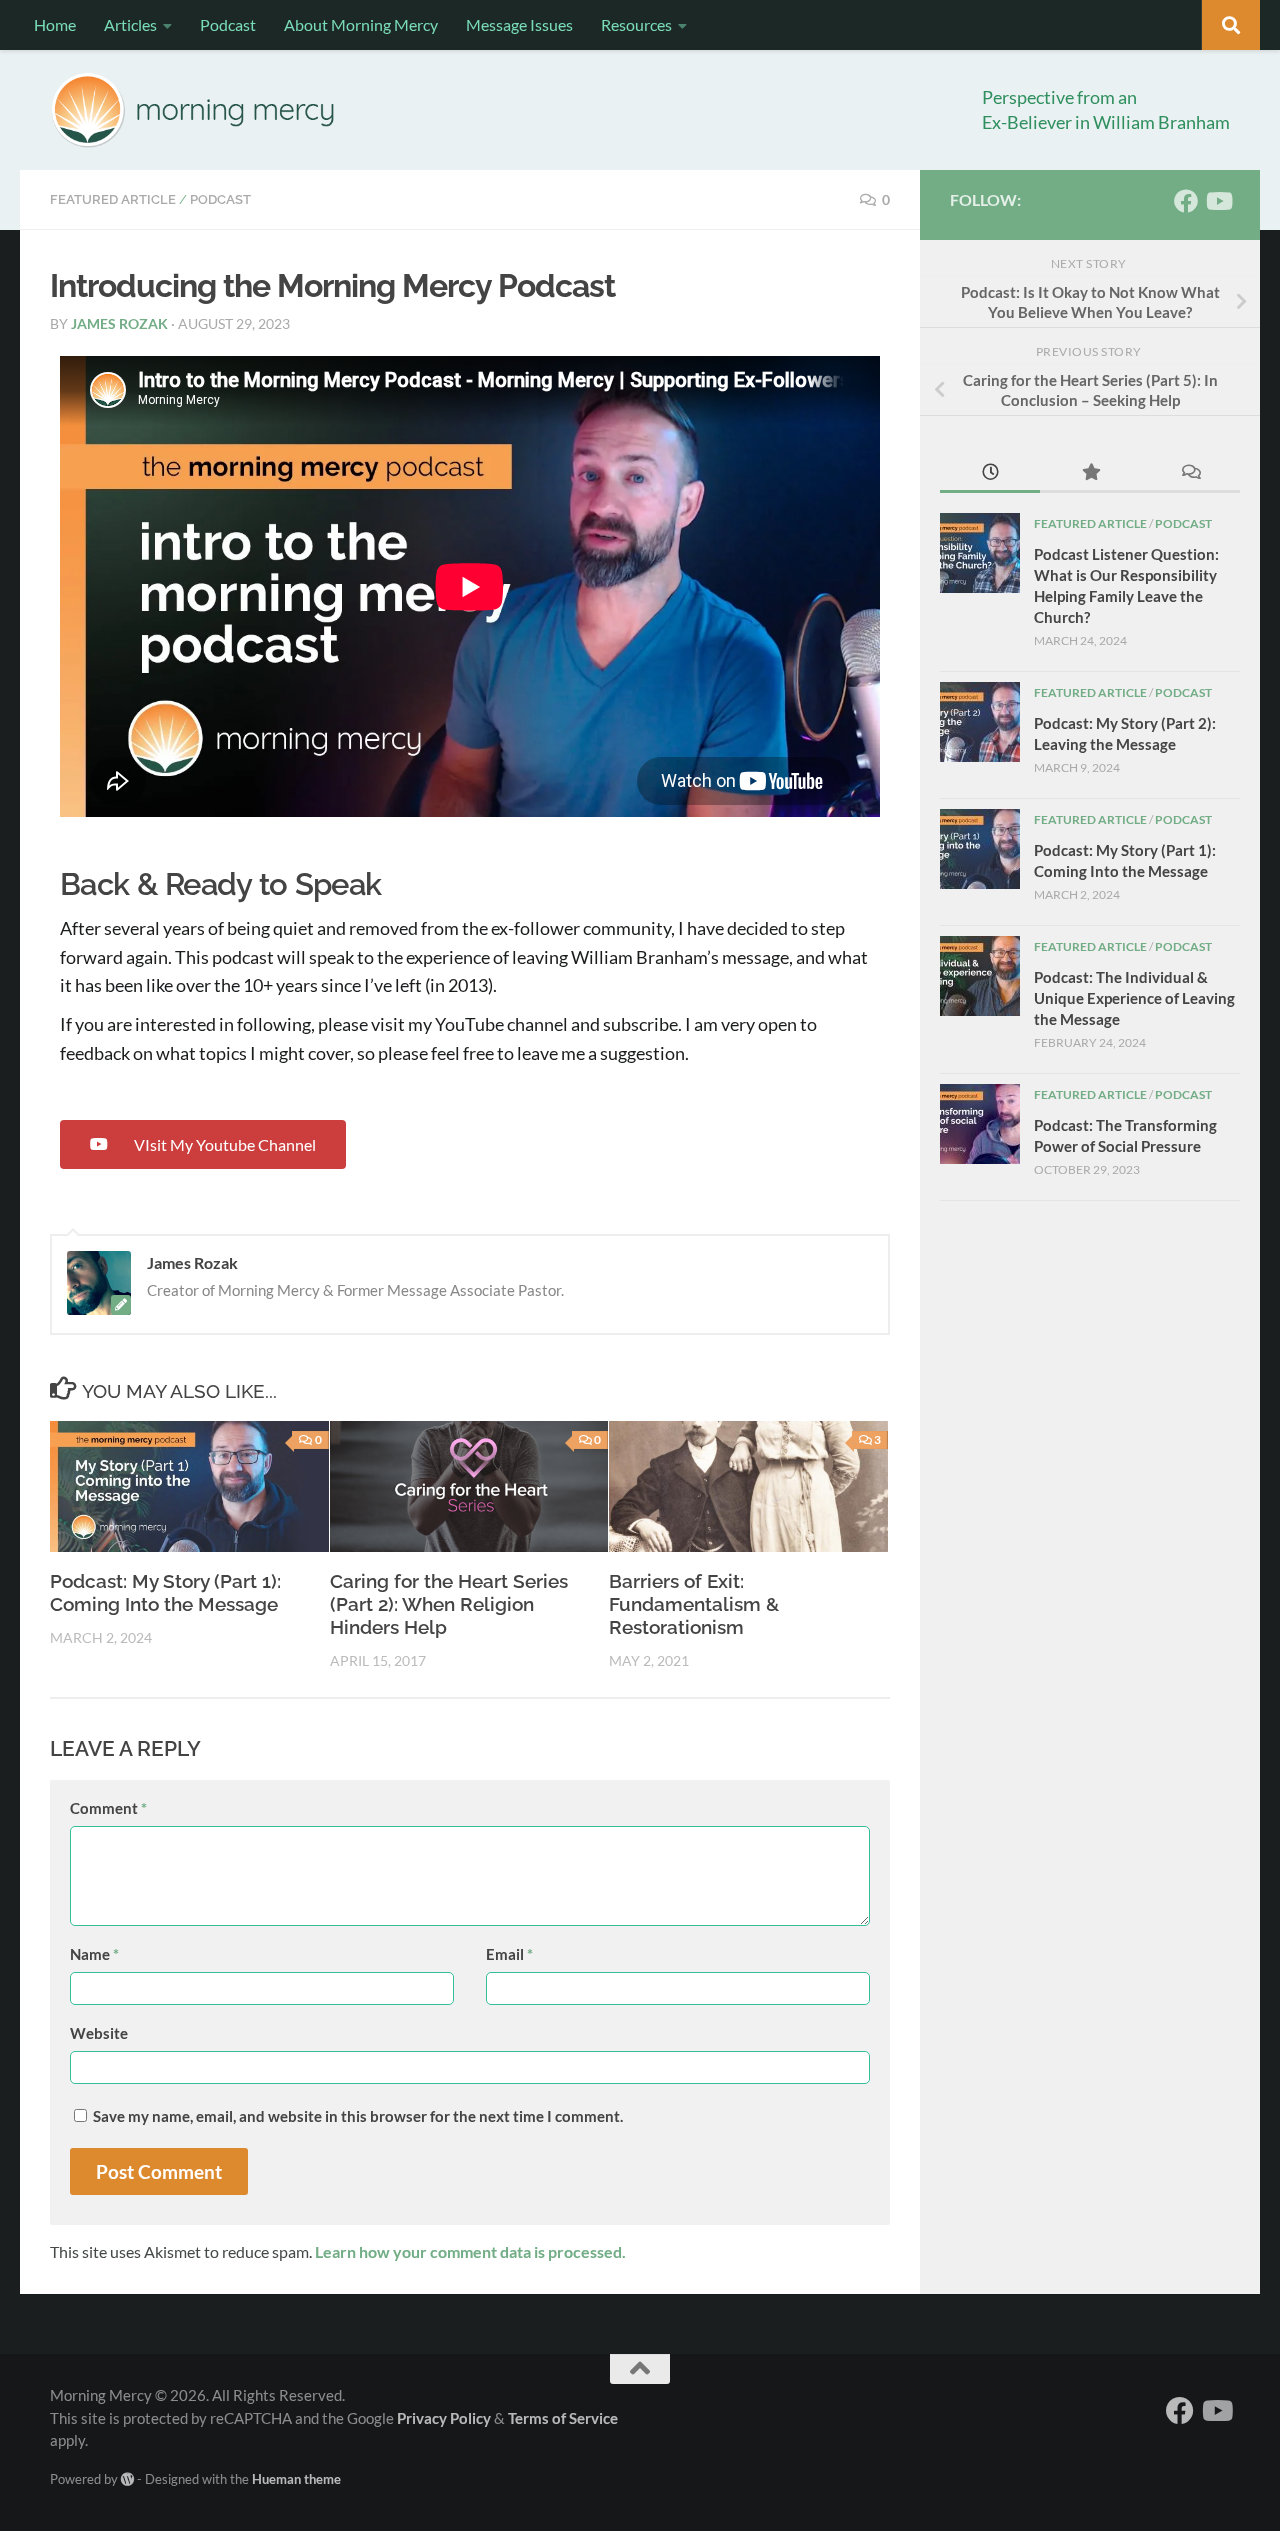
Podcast (228, 24)
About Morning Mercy (361, 24)
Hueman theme (296, 2479)
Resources (636, 24)
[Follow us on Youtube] (1218, 201)
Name (94, 1954)
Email (509, 1954)
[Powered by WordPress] (127, 2480)
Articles (130, 24)
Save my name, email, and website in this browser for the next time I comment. (358, 2116)
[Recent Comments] (1190, 473)
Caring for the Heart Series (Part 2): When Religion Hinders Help (449, 1604)
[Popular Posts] (1090, 473)
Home (55, 24)
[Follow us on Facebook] (1186, 201)
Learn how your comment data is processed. (470, 2251)
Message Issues (519, 24)
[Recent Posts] (990, 473)
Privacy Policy (444, 2418)
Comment (108, 1808)
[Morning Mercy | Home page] (194, 110)
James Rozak (119, 323)
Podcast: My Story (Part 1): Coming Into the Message (165, 1592)
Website (99, 2033)
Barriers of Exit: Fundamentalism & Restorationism (694, 1604)
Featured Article (113, 199)
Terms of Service (563, 2418)
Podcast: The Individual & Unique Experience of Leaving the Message (1134, 998)
